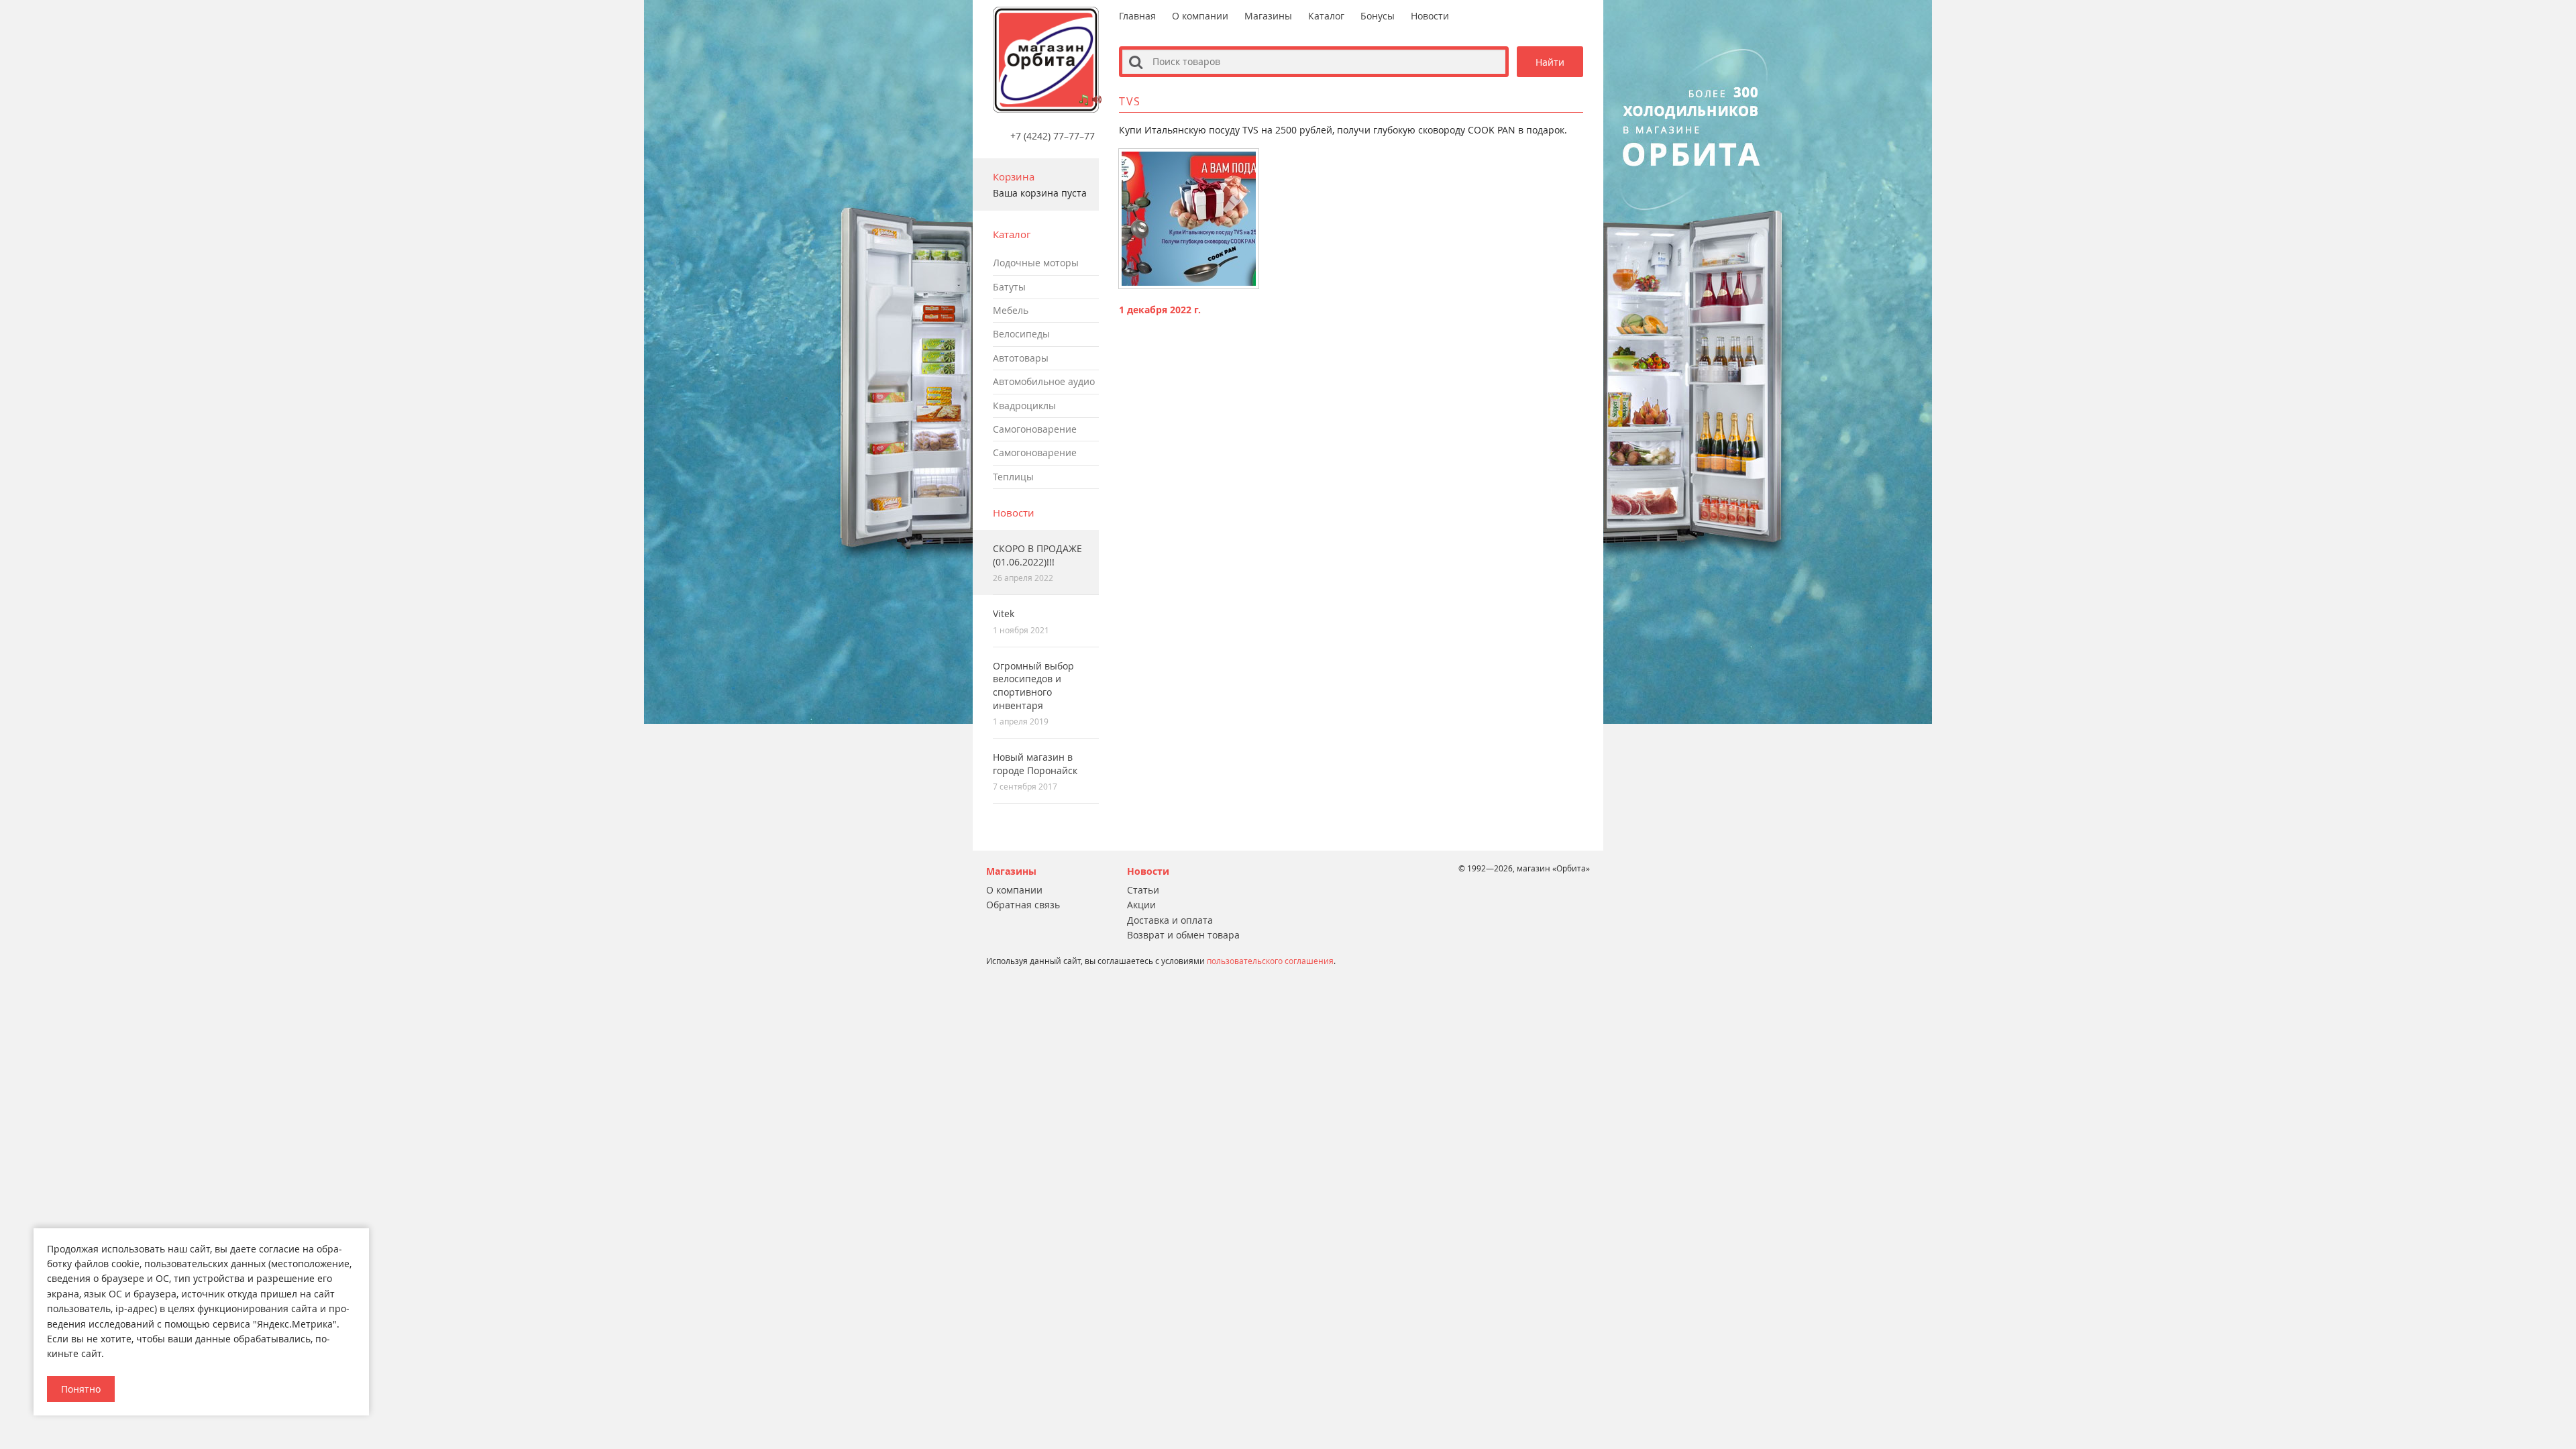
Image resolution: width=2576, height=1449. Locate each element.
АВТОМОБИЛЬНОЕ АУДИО (1044, 381)
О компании (1200, 16)
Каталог (1326, 16)
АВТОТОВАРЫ (1021, 358)
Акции (1141, 905)
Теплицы (1013, 477)
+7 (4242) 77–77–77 (1053, 136)
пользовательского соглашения (1270, 961)
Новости (1014, 513)
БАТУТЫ (1009, 287)
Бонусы (1378, 16)
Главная (1137, 16)
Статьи (1143, 890)
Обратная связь (1023, 905)
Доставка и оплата (1170, 920)
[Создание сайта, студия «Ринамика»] (958, 923)
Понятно (81, 1389)
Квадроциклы (1024, 406)
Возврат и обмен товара (1183, 935)
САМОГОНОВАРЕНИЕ (1035, 429)
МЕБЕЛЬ (1011, 310)
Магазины (1268, 16)
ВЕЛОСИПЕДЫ (1021, 334)
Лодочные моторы (1036, 263)
